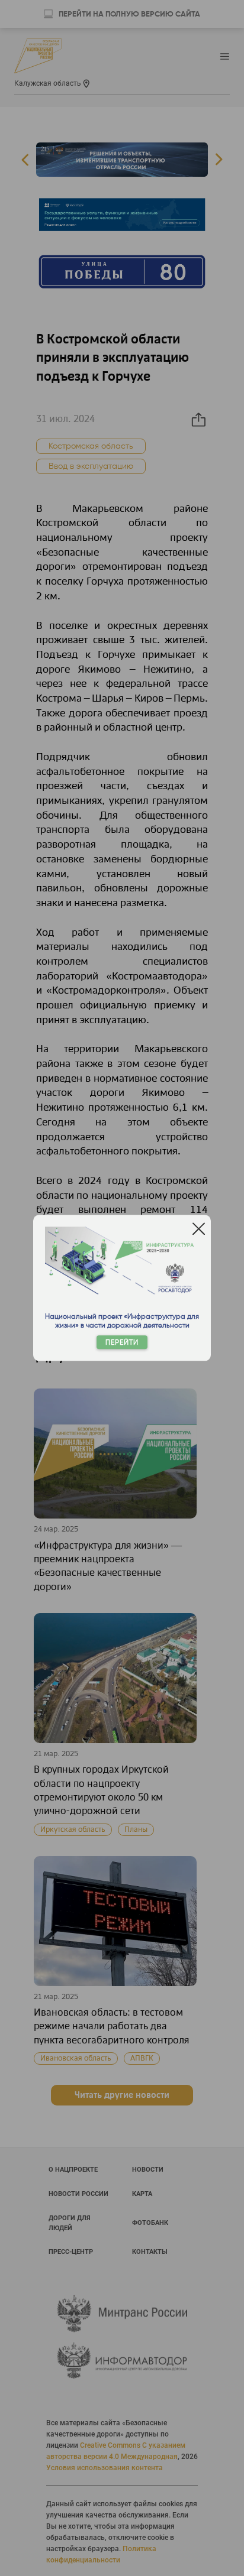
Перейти (122, 1343)
